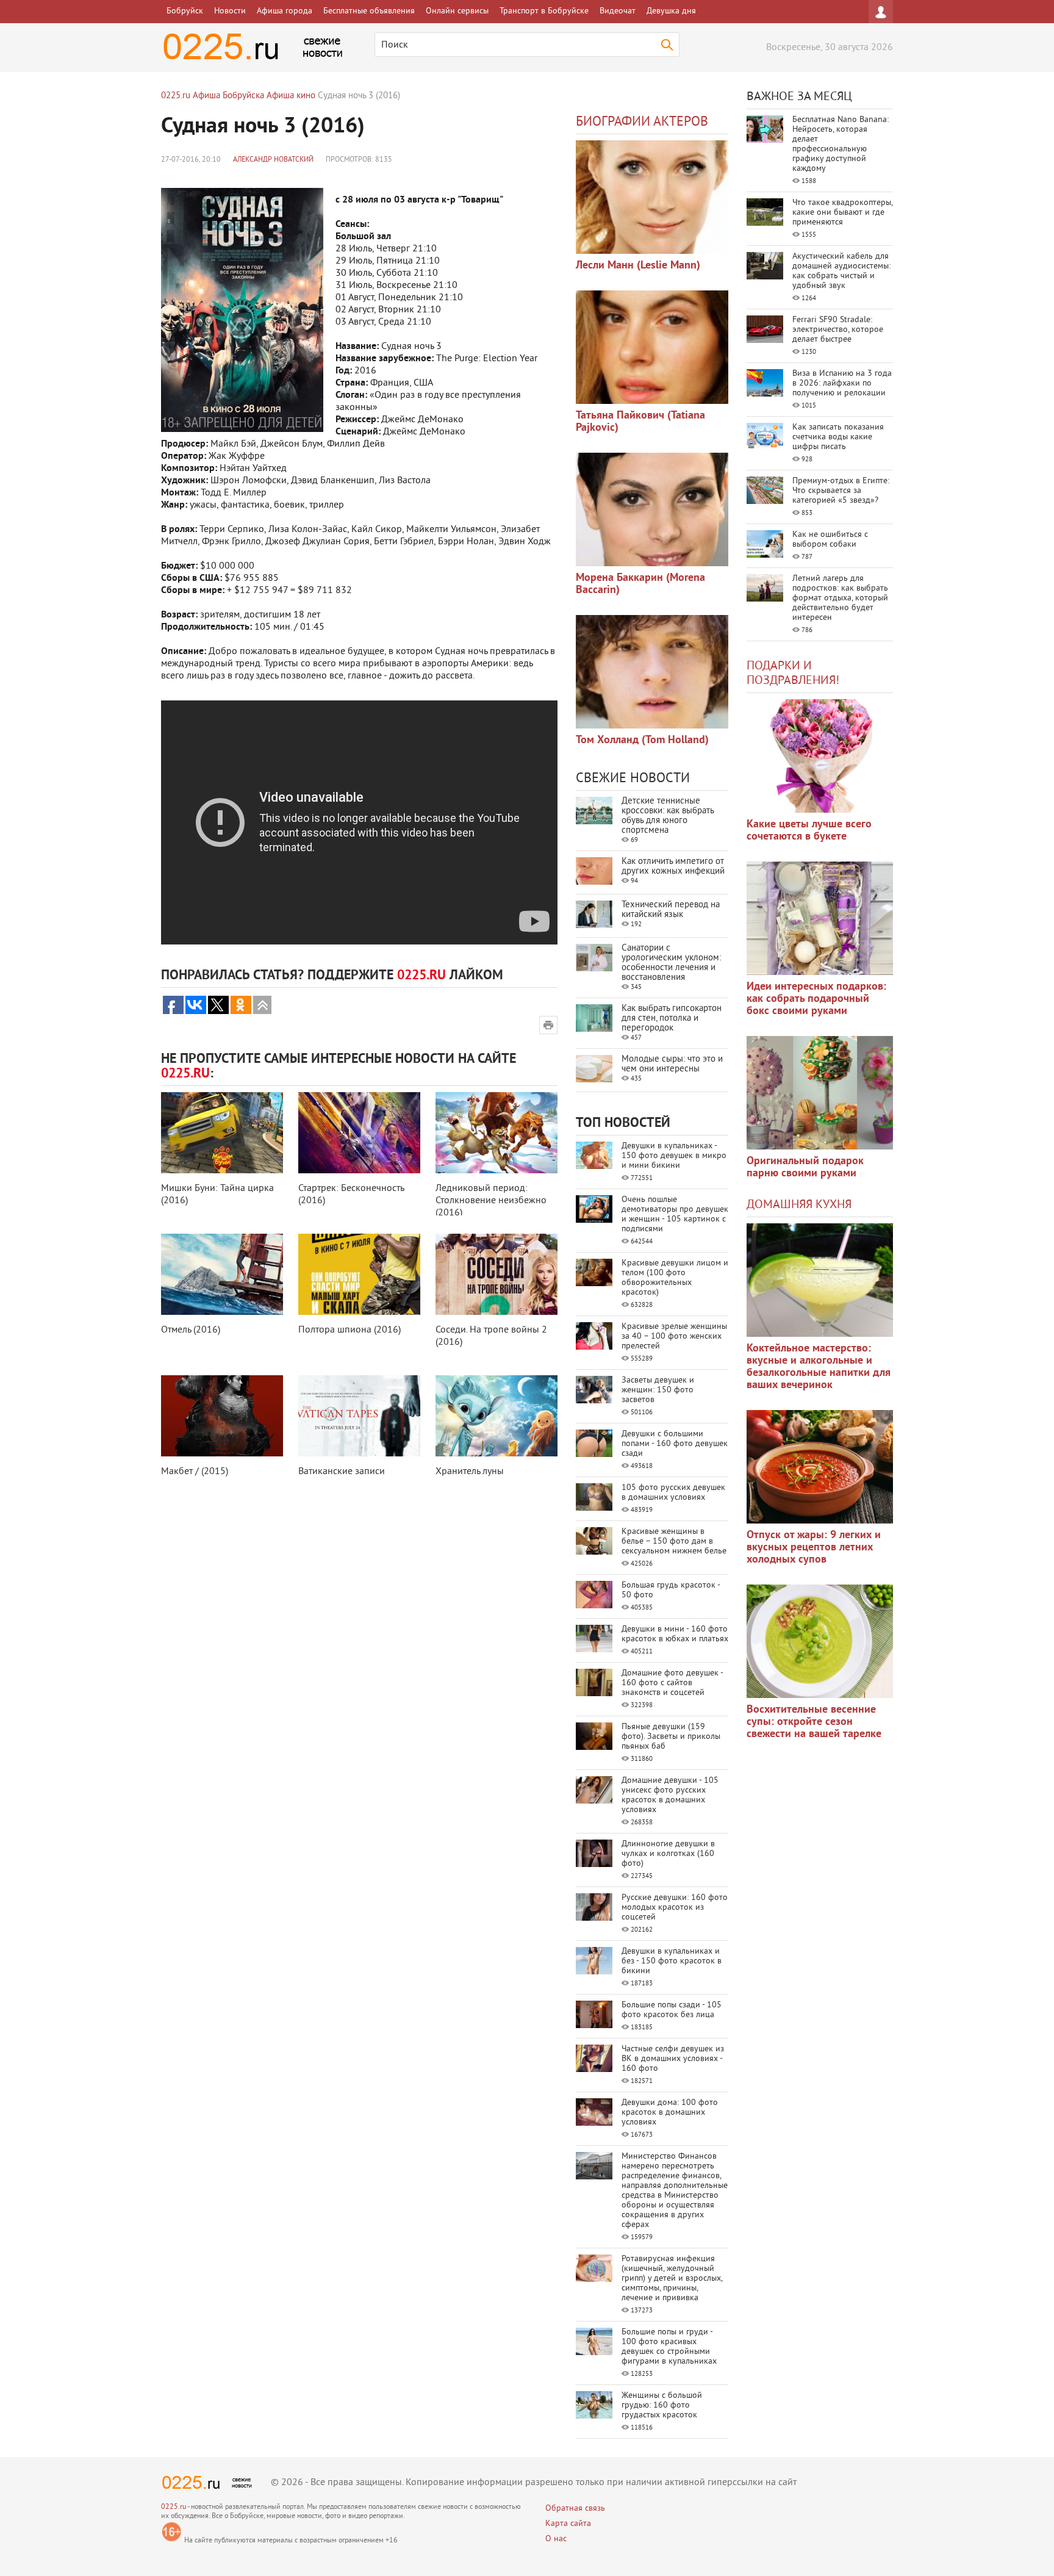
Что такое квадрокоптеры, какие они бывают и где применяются (842, 213)
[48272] (820, 918)
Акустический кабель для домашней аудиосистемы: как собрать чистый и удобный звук (841, 271)
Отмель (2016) (191, 1330)
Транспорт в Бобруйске (544, 11)
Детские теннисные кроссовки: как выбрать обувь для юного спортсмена (668, 816)
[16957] (652, 672)
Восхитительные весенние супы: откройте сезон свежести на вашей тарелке (814, 1722)
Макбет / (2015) (195, 1472)
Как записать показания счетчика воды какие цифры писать (838, 437)
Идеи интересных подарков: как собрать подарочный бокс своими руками (816, 999)
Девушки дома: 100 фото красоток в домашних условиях (670, 2113)
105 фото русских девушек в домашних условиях (673, 1493)
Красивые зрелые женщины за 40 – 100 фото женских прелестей (674, 1337)
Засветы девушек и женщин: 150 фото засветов (658, 1390)
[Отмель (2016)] (222, 1274)
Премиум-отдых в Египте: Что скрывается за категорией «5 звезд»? (841, 491)
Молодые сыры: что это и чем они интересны (672, 1064)
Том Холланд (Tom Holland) (642, 740)
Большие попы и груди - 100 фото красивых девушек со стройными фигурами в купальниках (669, 2347)
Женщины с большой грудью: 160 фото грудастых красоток (662, 2405)
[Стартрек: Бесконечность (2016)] (359, 1133)
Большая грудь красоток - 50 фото (671, 1590)
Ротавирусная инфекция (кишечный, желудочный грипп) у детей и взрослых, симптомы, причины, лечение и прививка (672, 2279)
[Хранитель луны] (497, 1416)
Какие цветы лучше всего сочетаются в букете (809, 831)
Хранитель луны (470, 1472)
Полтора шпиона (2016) (350, 1330)
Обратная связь (575, 2509)
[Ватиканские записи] (359, 1416)
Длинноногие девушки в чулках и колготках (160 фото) (668, 1854)
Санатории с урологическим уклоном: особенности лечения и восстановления (671, 963)
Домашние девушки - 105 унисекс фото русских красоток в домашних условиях (670, 1795)
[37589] (820, 1467)
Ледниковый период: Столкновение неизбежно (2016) (491, 1201)
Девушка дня (671, 11)
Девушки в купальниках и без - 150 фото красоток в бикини (672, 1961)
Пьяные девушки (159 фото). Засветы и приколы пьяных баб (671, 1737)
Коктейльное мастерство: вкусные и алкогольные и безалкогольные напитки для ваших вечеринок (819, 1367)
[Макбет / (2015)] (222, 1416)
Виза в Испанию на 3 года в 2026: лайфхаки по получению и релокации (842, 383)
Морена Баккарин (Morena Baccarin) (640, 584)
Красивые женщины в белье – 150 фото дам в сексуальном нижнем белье (674, 1542)
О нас (556, 2539)
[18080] (652, 509)
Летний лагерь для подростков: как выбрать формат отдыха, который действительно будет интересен (840, 598)
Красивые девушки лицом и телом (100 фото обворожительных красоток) (675, 1278)
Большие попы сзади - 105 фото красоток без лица (672, 2010)
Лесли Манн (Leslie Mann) (638, 266)
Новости (230, 11)
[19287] (652, 347)
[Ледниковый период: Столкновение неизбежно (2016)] (497, 1133)
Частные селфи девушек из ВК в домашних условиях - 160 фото (673, 2059)
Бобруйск (185, 11)
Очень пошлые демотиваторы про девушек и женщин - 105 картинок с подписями (675, 1214)
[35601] (820, 756)
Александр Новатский (273, 160)
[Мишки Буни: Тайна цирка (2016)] (222, 1133)
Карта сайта (568, 2524)
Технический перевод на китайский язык (671, 910)
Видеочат (618, 11)
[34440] (820, 1093)
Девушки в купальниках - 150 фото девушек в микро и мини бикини (674, 1156)
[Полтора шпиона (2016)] (359, 1274)
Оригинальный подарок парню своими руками (805, 1167)
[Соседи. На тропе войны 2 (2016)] (497, 1274)
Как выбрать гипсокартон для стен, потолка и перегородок (672, 1019)
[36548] (820, 1641)
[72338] (652, 197)
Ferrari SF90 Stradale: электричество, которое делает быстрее (838, 330)
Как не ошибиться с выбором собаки (830, 540)
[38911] (820, 1280)
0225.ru (174, 2507)
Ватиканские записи (342, 1472)
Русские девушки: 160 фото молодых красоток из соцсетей (675, 1908)
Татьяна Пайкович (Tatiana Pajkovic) (640, 422)
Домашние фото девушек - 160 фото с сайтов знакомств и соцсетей (672, 1683)
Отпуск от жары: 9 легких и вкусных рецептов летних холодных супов (814, 1548)
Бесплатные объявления (369, 11)
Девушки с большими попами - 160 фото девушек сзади (675, 1444)
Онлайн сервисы (457, 11)
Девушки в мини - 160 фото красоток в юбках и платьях (675, 1634)
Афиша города (285, 11)
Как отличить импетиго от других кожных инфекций (673, 867)
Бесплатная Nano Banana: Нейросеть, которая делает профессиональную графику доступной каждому (841, 144)
